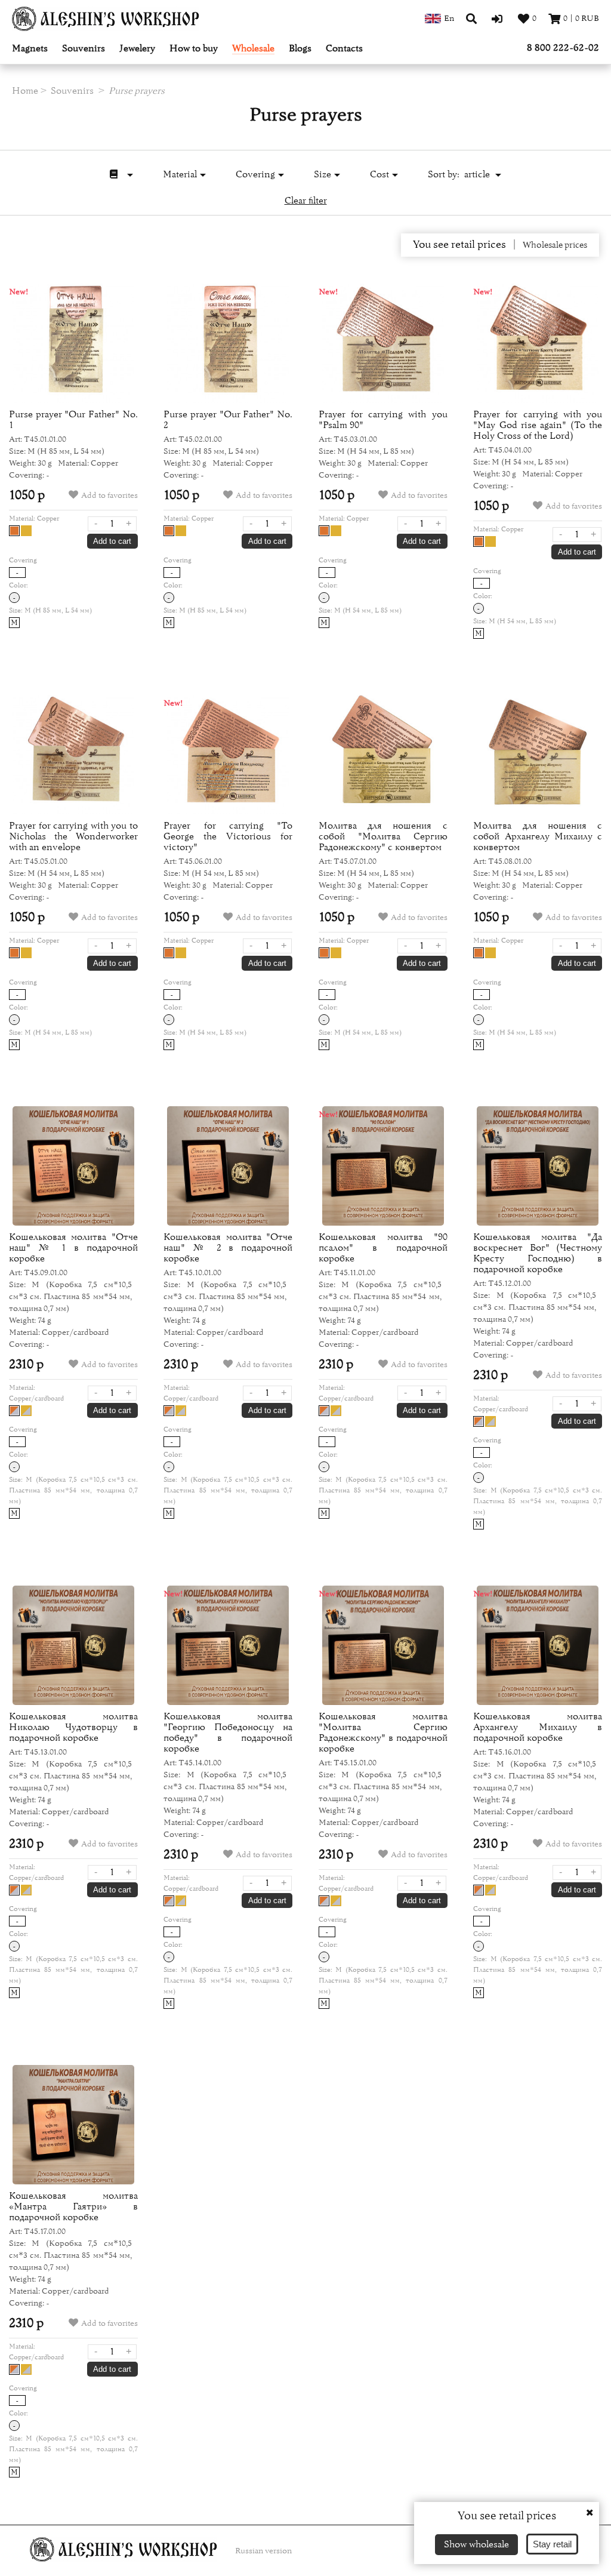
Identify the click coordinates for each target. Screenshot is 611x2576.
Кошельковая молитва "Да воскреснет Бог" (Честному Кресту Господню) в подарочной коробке (538, 1253)
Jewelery (137, 49)
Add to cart (112, 541)
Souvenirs (84, 49)
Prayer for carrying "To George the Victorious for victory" (228, 836)
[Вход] (499, 19)
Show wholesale (476, 2544)
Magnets (30, 49)
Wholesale (253, 49)
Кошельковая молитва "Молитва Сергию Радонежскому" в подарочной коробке (383, 1732)
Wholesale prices (555, 245)
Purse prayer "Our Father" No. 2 (228, 420)
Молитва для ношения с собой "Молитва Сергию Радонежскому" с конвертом (383, 836)
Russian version (263, 2551)
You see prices (459, 245)
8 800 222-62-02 (563, 48)
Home (25, 91)
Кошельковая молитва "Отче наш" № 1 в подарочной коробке (73, 1248)
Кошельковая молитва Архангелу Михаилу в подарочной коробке (538, 1727)
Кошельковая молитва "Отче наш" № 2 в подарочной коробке (228, 1248)
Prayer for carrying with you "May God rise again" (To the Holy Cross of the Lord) (538, 425)
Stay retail (552, 2544)
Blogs (300, 49)
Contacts (344, 49)
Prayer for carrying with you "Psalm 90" (383, 420)
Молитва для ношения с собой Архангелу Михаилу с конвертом (538, 836)
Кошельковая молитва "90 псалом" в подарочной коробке (383, 1248)
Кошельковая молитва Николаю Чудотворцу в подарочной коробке (73, 1727)
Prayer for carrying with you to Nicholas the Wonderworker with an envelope (73, 836)
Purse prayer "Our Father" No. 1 (73, 420)
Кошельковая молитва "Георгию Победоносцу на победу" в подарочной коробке (228, 1732)
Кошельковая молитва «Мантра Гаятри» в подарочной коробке (73, 2206)
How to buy (194, 49)
